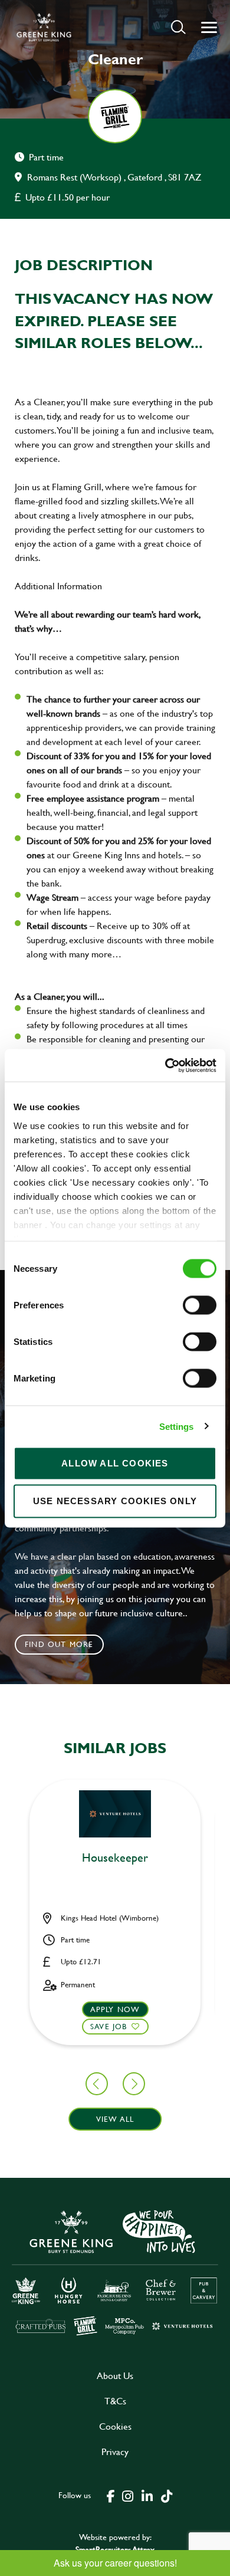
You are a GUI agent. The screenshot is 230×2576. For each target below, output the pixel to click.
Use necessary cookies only (115, 1501)
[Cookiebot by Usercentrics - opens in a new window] (165, 1065)
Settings (177, 1426)
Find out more (59, 1644)
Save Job (109, 2026)
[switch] (200, 1305)
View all (115, 2119)
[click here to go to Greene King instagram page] (127, 2495)
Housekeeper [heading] (115, 1858)
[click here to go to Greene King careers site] (115, 2272)
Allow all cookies (115, 1463)
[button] (178, 27)
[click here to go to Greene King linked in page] (147, 2495)
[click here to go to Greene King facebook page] (111, 2495)
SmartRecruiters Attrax (115, 2549)
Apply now (115, 2009)
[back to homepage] (44, 27)
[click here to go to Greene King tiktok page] (166, 2495)
